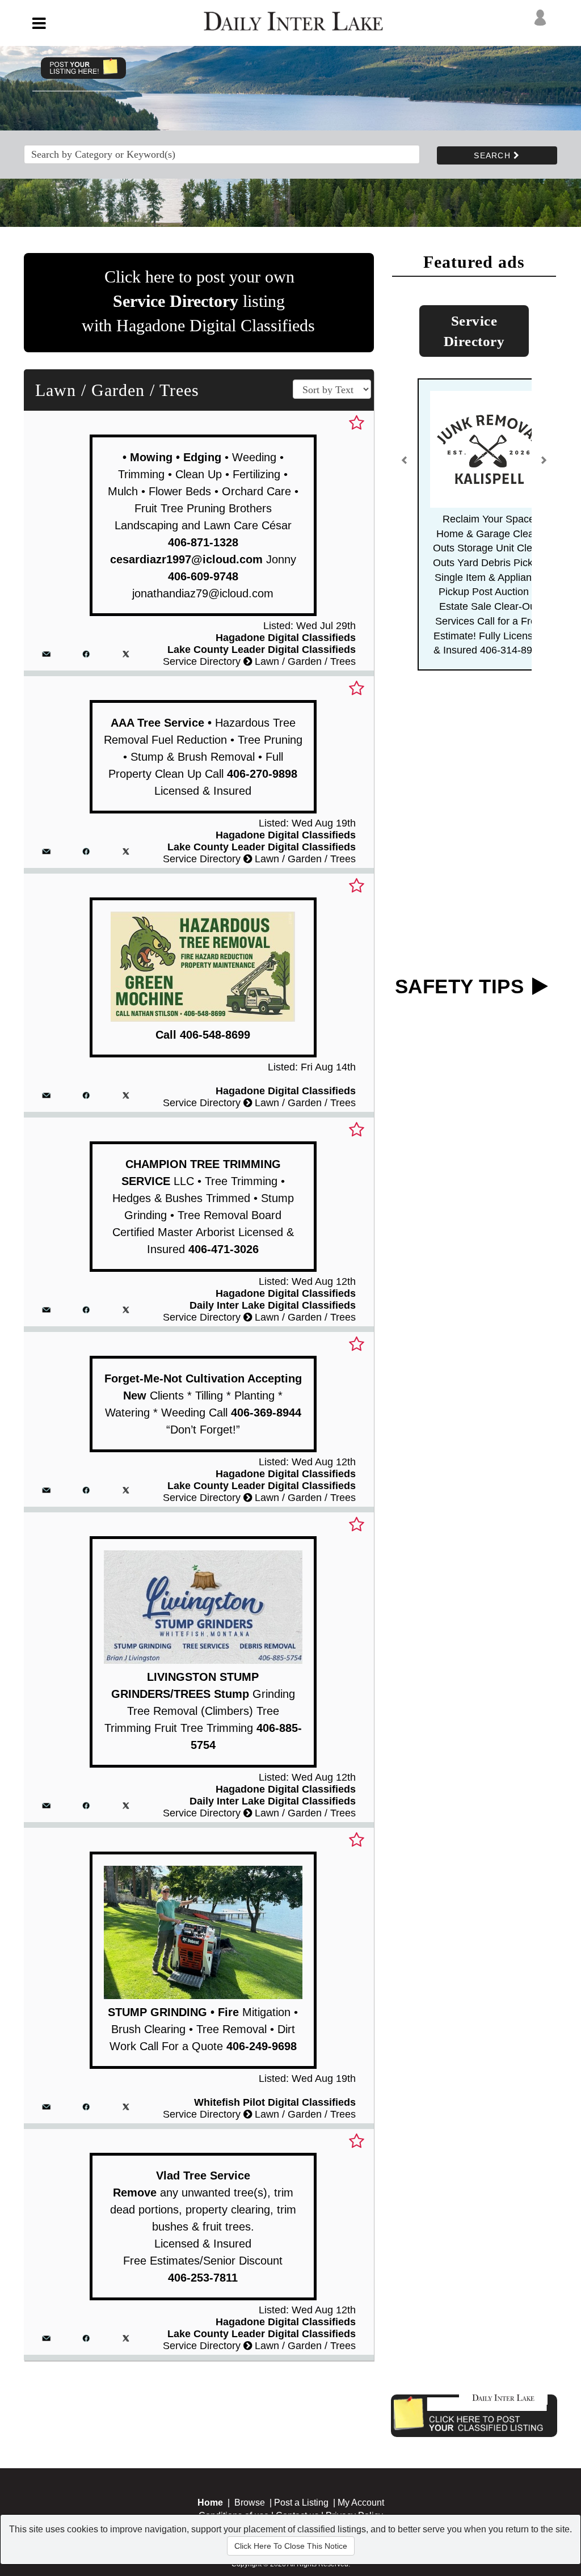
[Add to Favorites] (357, 423)
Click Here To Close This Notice (291, 2546)
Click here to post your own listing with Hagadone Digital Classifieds (198, 301)
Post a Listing (301, 2503)
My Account (361, 2503)
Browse (250, 2503)
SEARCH (494, 155)
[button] (405, 465)
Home (210, 2503)
